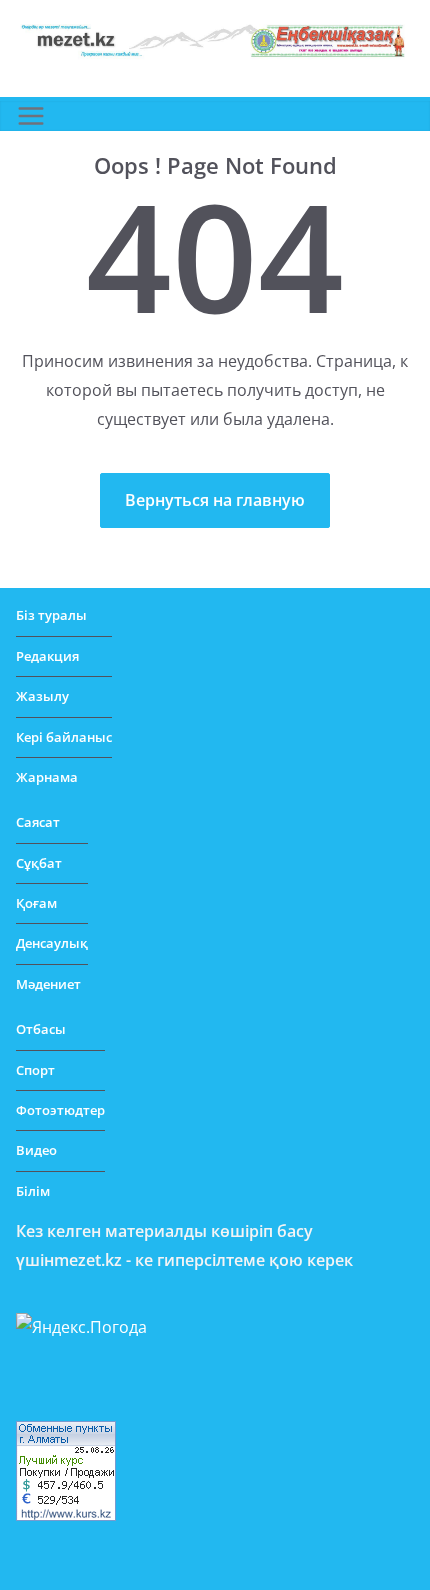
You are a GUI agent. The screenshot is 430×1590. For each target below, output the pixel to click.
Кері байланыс (64, 737)
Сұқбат (39, 863)
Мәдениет (48, 984)
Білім (33, 1191)
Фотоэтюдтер (60, 1110)
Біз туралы (51, 615)
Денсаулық (52, 943)
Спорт (35, 1070)
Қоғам (36, 903)
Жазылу (42, 696)
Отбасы (41, 1029)
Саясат (38, 822)
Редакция (47, 656)
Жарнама (47, 777)
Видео (36, 1150)
